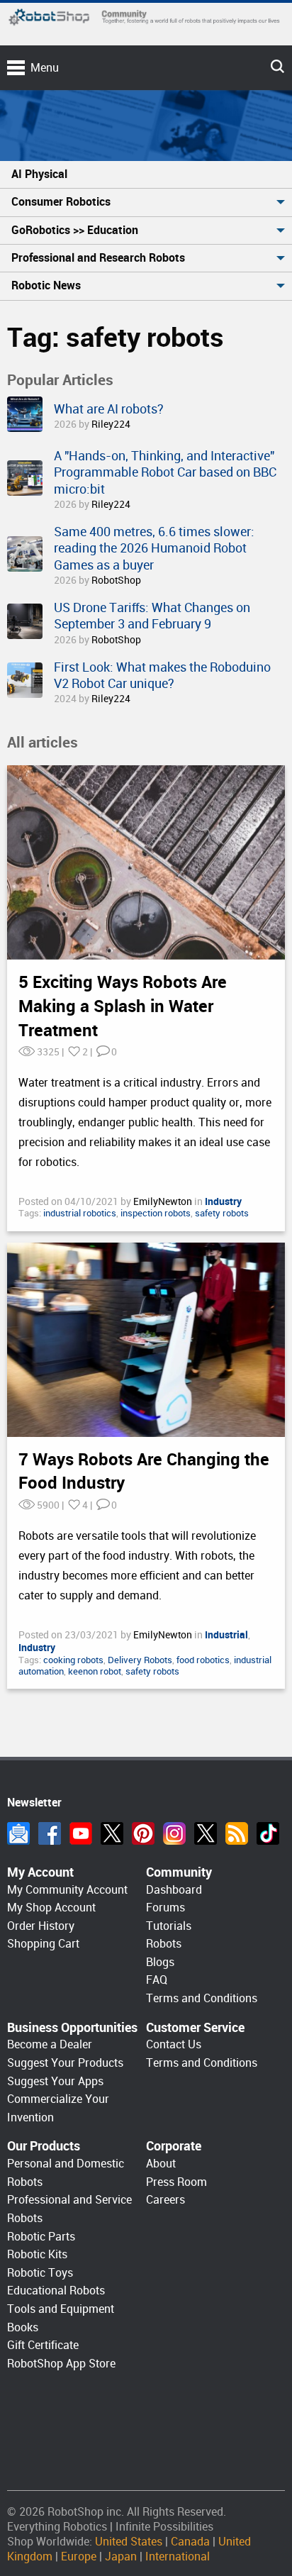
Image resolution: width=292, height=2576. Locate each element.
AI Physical (39, 174)
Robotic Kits (37, 2254)
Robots (164, 1944)
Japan (121, 2556)
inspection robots (156, 1213)
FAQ (157, 1980)
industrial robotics (80, 1213)
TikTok (268, 1833)
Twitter (112, 1833)
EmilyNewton (164, 1201)
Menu (45, 68)
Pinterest (143, 1833)
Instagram (174, 1833)
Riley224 (111, 424)
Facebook (50, 1833)
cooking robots (73, 1660)
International (178, 2556)
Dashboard (174, 1890)
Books (23, 2327)
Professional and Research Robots (98, 258)
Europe (79, 2556)
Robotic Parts (41, 2237)
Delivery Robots (140, 1660)
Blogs (160, 1962)
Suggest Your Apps (55, 2081)
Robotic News (46, 285)
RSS (237, 1833)
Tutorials (169, 1926)
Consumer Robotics (61, 202)
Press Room (176, 2182)
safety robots (222, 1213)
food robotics (203, 1660)
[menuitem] (146, 175)
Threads (206, 1833)
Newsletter (18, 1833)
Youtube (81, 1833)
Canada (190, 2542)
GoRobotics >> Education (75, 230)
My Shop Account (51, 1908)
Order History (41, 1926)
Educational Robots (56, 2291)
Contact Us (174, 2044)
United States (129, 2542)
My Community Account (67, 1890)
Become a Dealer (50, 2044)
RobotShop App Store (61, 2364)
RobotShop (116, 580)
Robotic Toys (40, 2273)
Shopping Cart (43, 1944)
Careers (165, 2200)
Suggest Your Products (65, 2063)
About (161, 2164)
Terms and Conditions (202, 1998)
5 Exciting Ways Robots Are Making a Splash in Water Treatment (123, 1006)
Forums (165, 1908)
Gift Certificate (43, 2345)
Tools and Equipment (61, 2309)
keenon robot (95, 1671)
